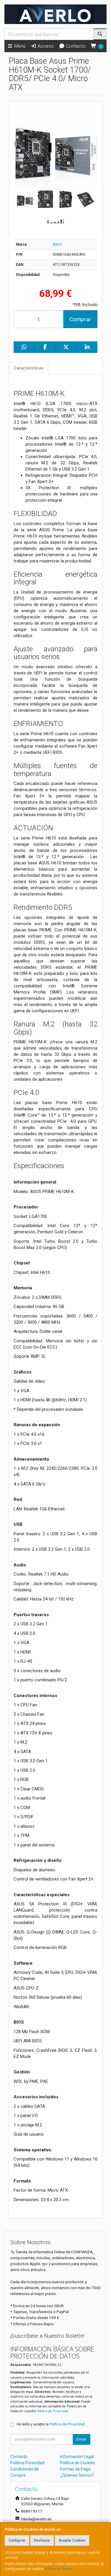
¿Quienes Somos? (77, 2475)
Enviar (81, 2439)
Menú (19, 46)
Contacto (75, 46)
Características (29, 368)
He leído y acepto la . (51, 2424)
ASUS (57, 244)
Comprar (80, 319)
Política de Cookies (59, 2569)
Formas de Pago (75, 2469)
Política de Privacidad (52, 2411)
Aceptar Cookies (72, 2540)
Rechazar (42, 2540)
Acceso (45, 46)
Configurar (17, 2540)
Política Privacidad (27, 2463)
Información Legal (77, 2457)
